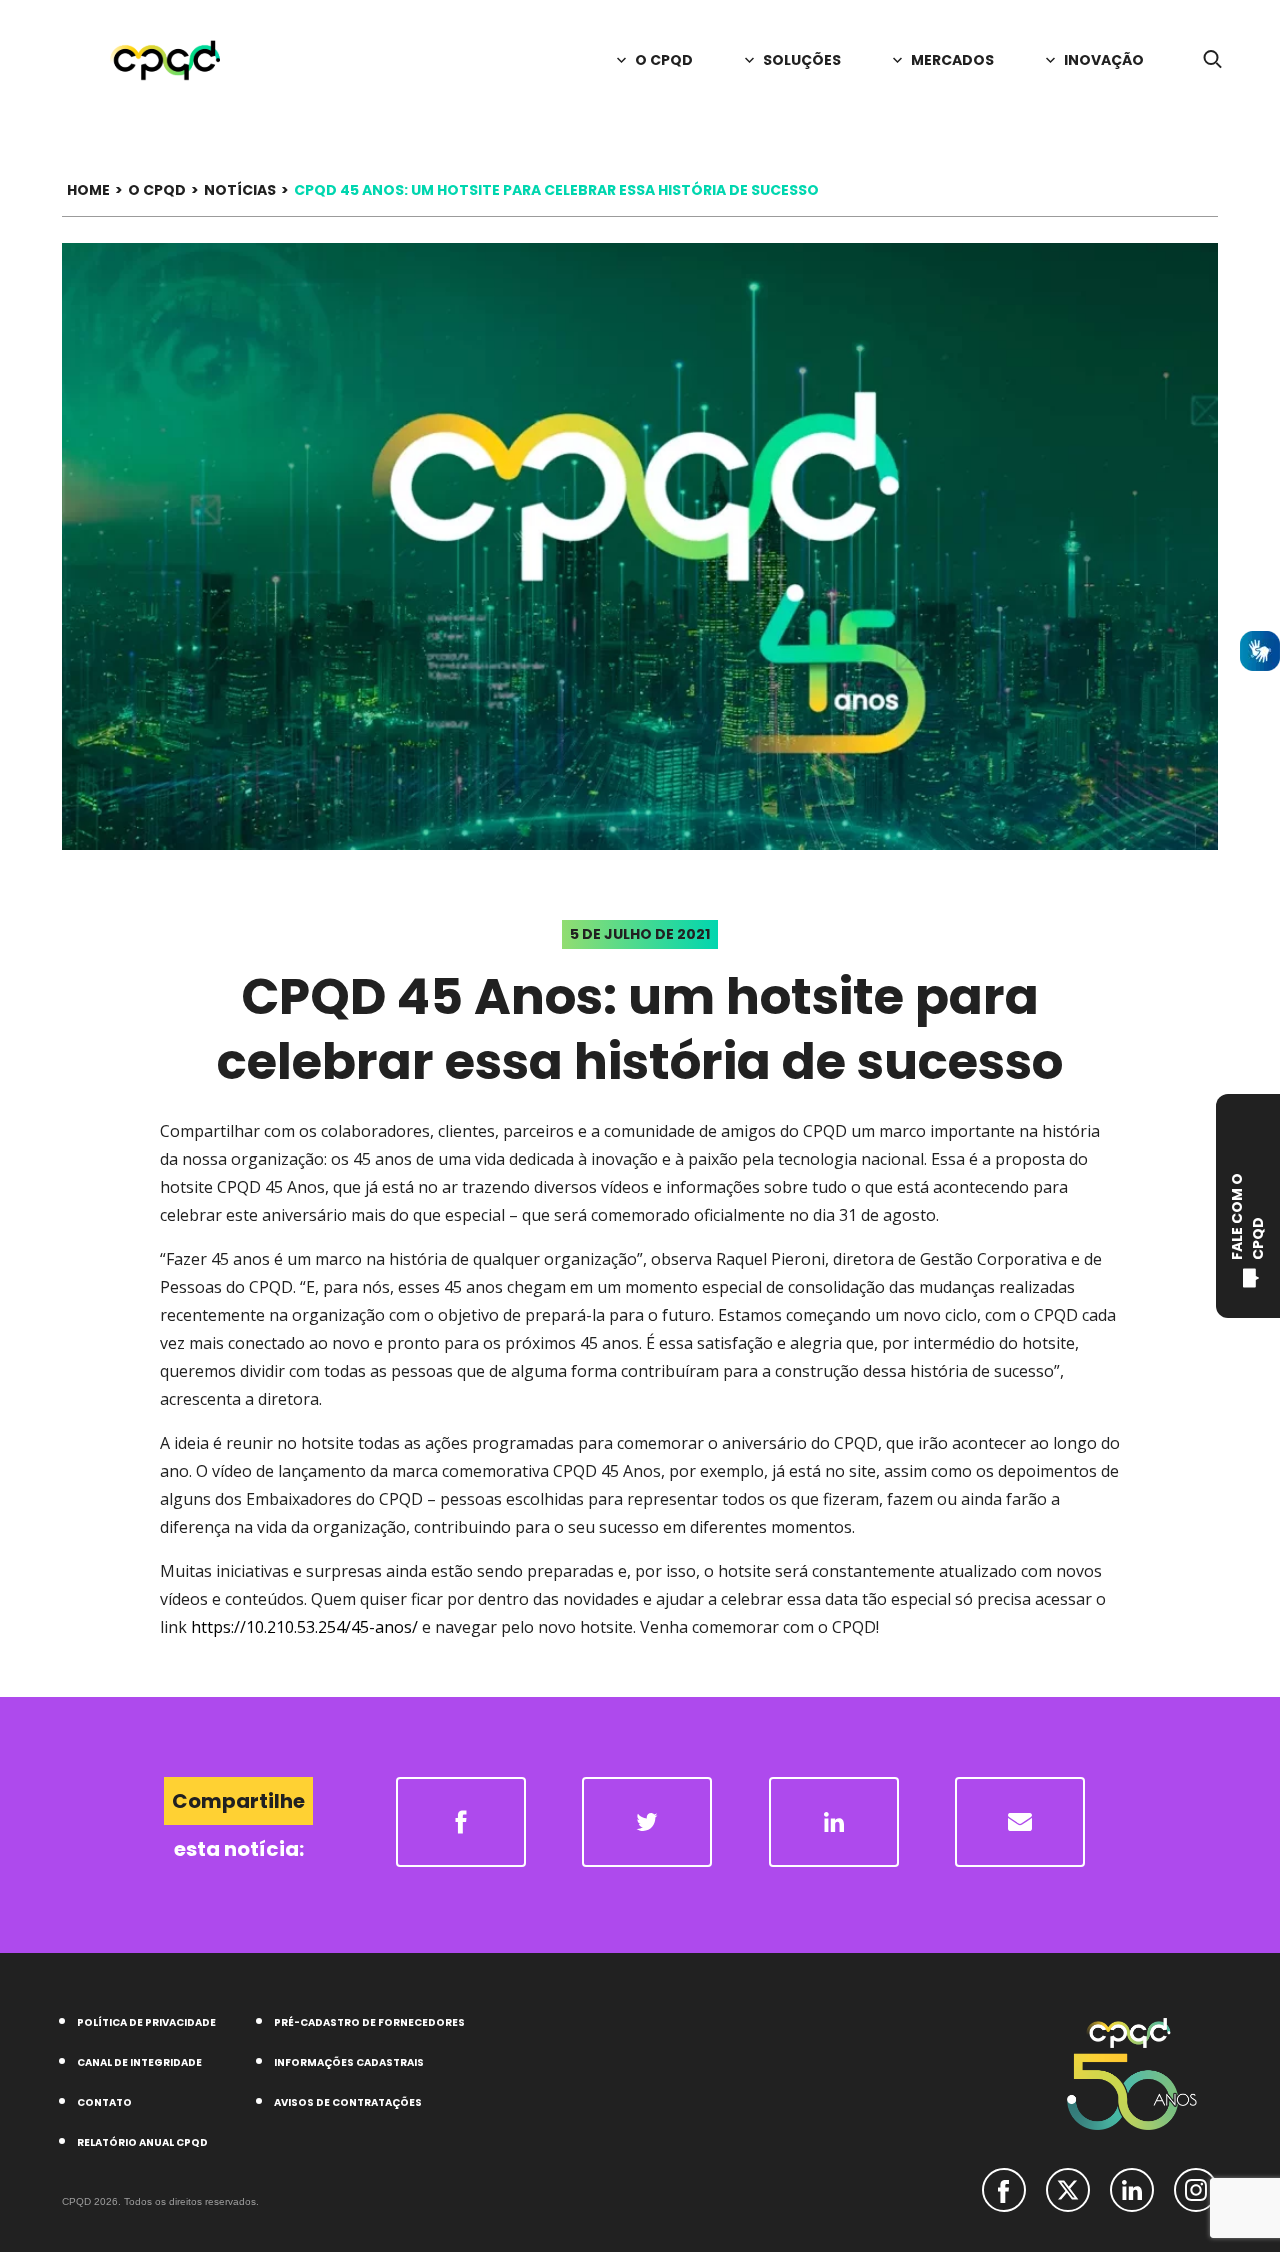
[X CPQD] (1068, 2188)
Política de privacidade (146, 2022)
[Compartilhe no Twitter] (647, 1822)
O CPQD (157, 190)
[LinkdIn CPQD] (1132, 2188)
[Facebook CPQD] (1004, 2188)
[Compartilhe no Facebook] (461, 1822)
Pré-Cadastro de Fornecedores (369, 2022)
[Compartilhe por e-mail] (1020, 1822)
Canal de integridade (139, 2062)
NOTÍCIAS (240, 190)
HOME (88, 190)
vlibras (1260, 651)
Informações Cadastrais (349, 2062)
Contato (104, 2102)
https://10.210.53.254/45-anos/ (304, 1627)
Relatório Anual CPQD (142, 2142)
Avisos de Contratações (348, 2102)
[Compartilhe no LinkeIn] (834, 1822)
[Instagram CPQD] (1196, 2188)
